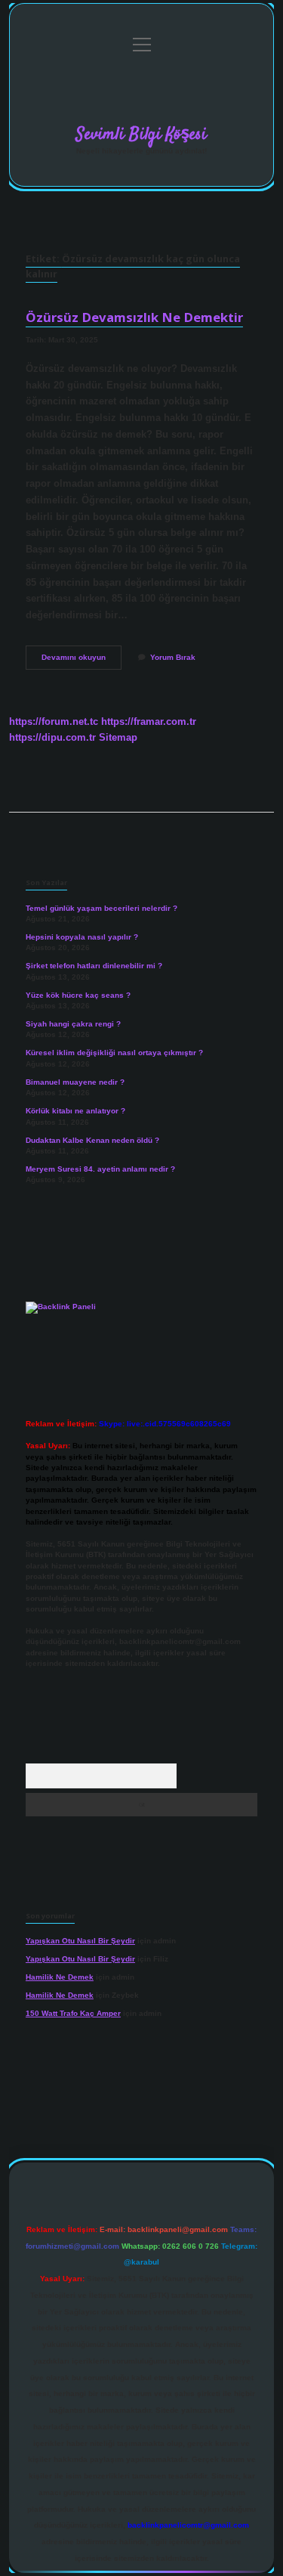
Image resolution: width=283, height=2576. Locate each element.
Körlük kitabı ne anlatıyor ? (75, 1111)
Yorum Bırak (173, 657)
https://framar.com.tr (149, 721)
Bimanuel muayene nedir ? (75, 1082)
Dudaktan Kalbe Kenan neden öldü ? (92, 1140)
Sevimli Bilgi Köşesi (141, 135)
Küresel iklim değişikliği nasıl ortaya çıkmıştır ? (114, 1053)
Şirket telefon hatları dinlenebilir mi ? (94, 966)
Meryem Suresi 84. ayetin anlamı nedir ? (100, 1169)
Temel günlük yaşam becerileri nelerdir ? (102, 908)
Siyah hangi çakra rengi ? (73, 1024)
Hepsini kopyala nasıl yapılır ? (82, 937)
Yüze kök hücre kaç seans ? (78, 995)
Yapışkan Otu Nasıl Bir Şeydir (80, 1941)
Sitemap (118, 737)
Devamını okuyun (82, 661)
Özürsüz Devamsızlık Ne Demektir (134, 317)
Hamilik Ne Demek (60, 1977)
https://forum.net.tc (54, 721)
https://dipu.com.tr (52, 737)
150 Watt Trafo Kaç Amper (73, 2013)
